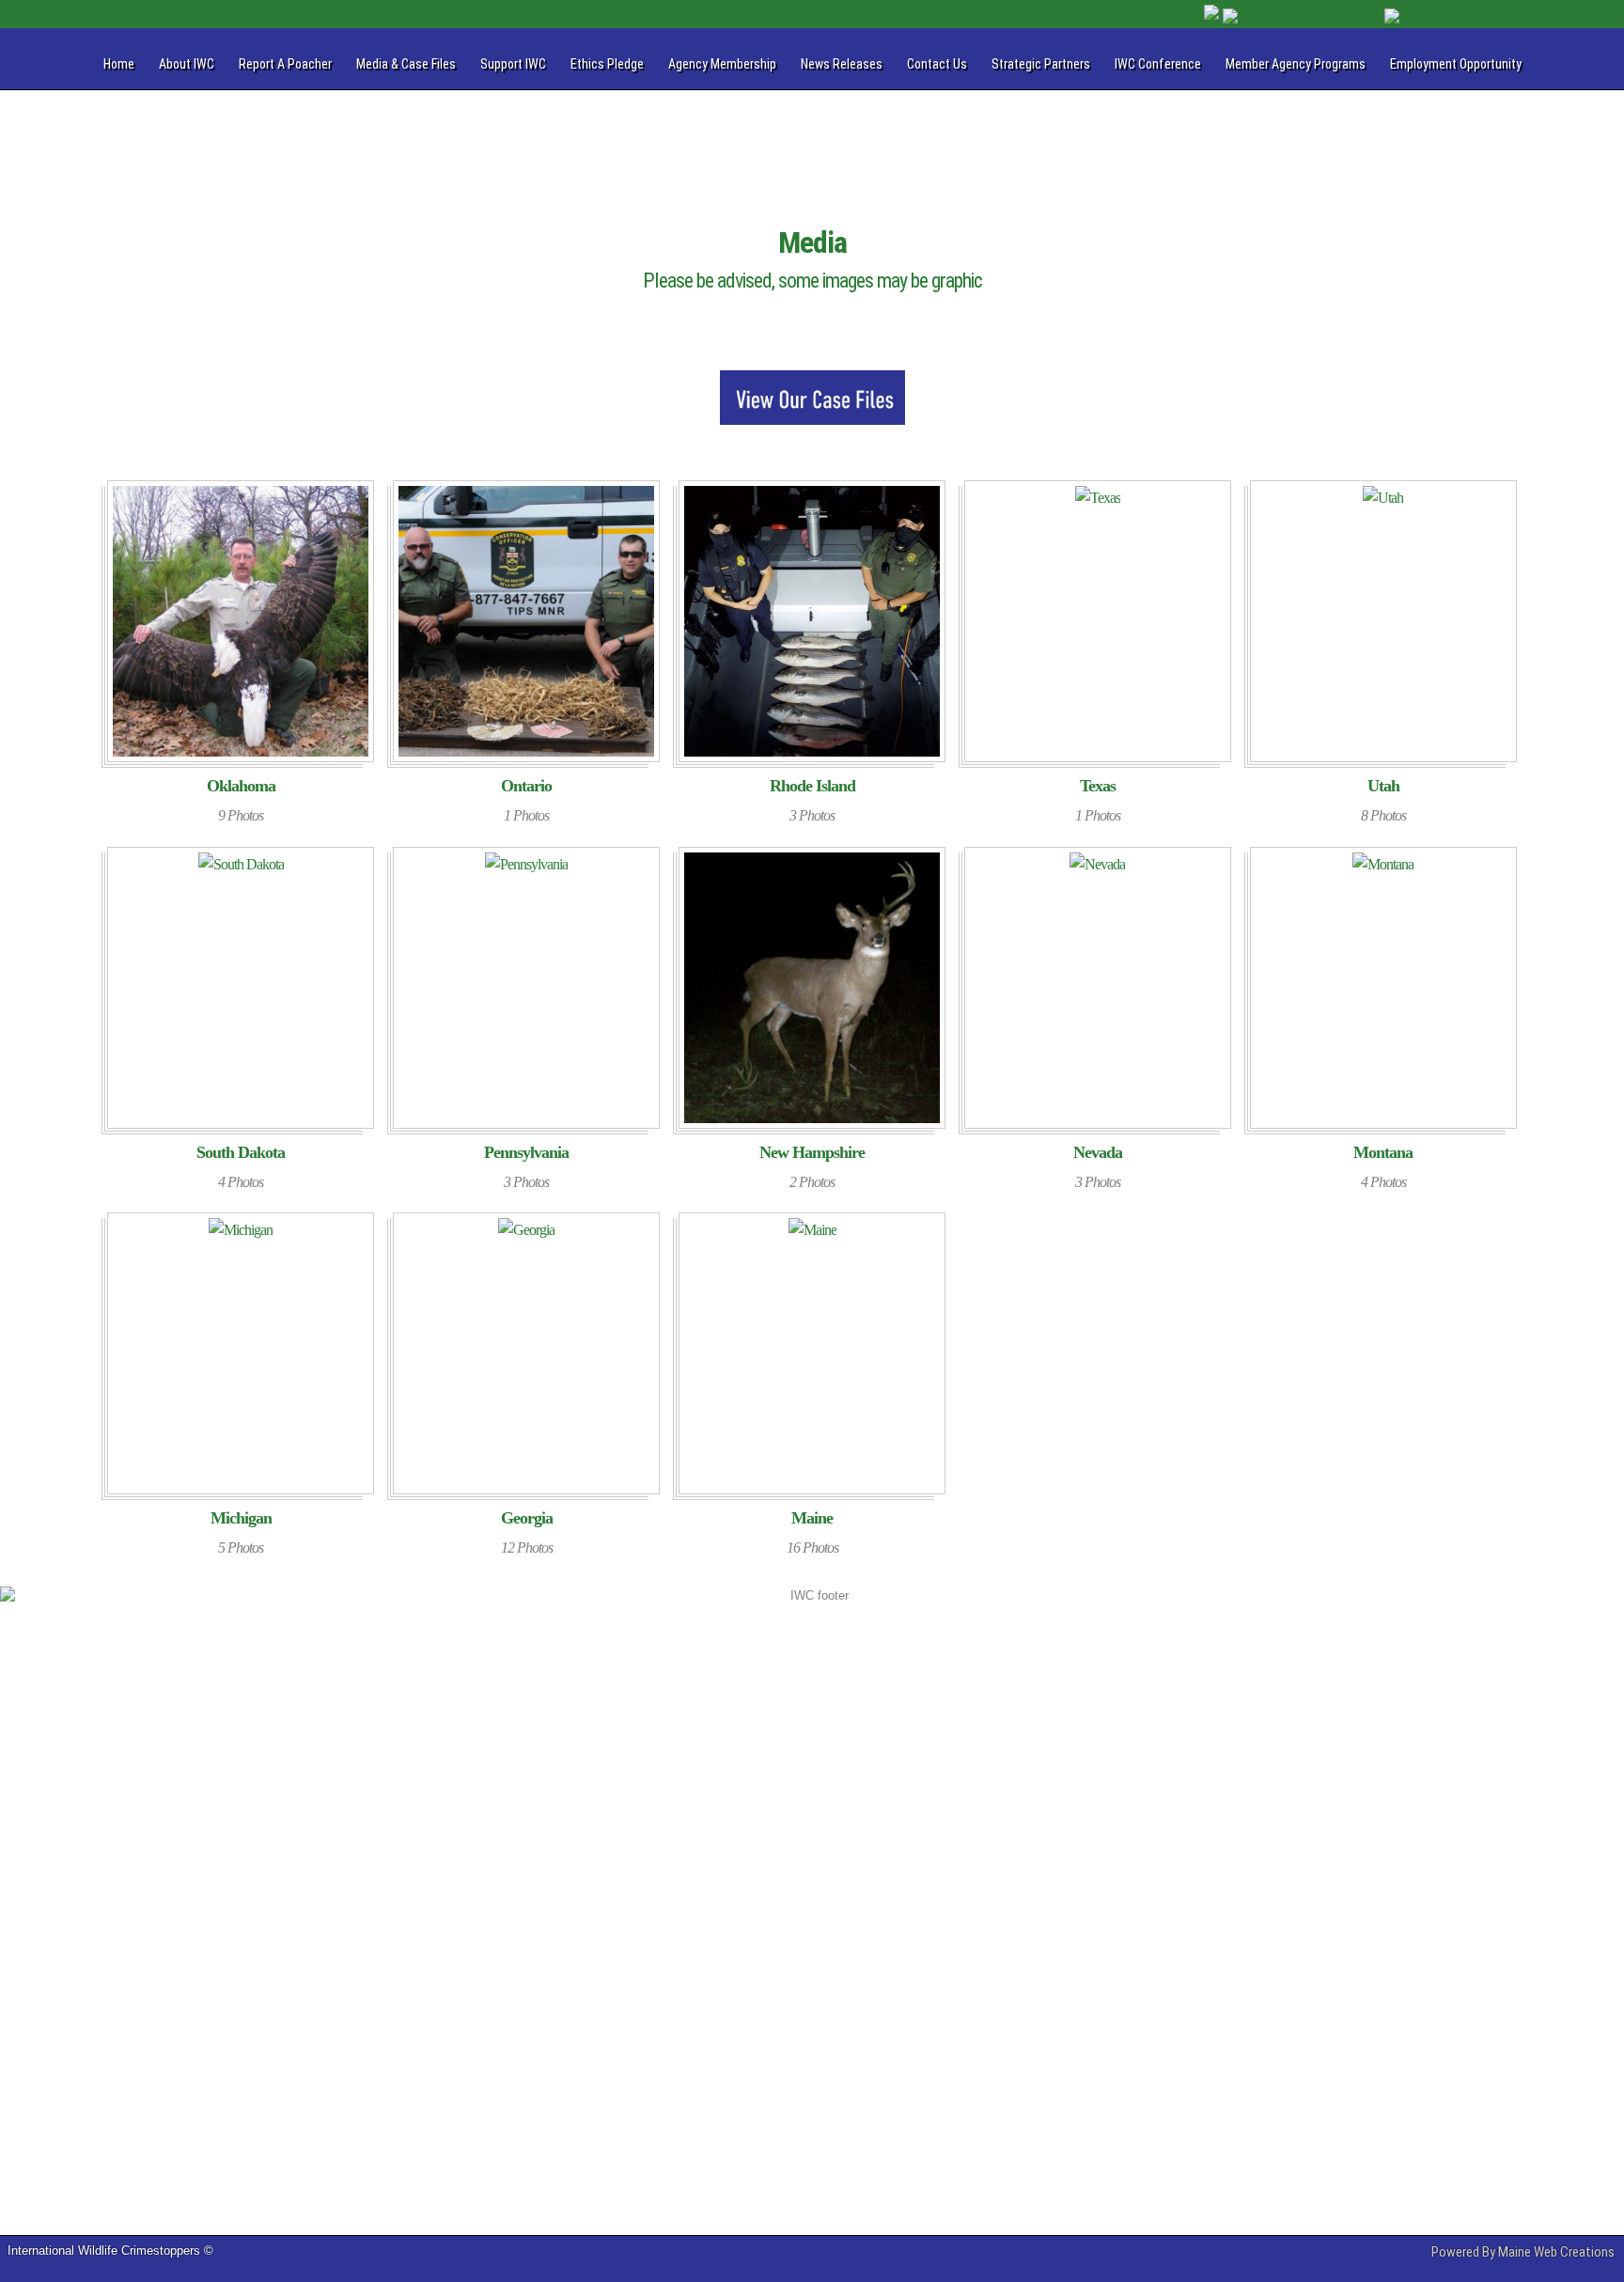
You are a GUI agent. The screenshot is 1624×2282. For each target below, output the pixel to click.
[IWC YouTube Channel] (1472, 15)
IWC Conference (1158, 64)
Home (119, 64)
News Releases (842, 64)
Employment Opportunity (1456, 64)
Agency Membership (722, 64)
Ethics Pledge (607, 64)
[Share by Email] (1213, 15)
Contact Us (937, 64)
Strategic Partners (1041, 64)
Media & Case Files (406, 64)
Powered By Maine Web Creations (1523, 2252)
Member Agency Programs (1296, 64)
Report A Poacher (285, 64)
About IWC (187, 64)
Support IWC (513, 64)
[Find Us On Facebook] (1304, 15)
